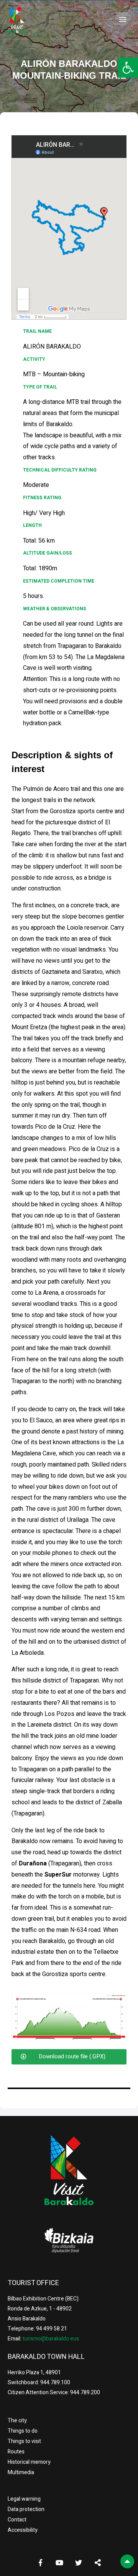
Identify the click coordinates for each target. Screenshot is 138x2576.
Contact (17, 2520)
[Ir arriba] (127, 2561)
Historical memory (29, 2462)
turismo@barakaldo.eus (50, 2339)
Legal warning (24, 2499)
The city (17, 2421)
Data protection (26, 2509)
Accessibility (23, 2530)
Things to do (23, 2431)
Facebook (40, 2563)
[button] (128, 68)
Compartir (98, 2563)
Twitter (79, 2563)
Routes (16, 2452)
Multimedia (21, 2472)
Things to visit (24, 2441)
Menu (123, 20)
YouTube (59, 2563)
